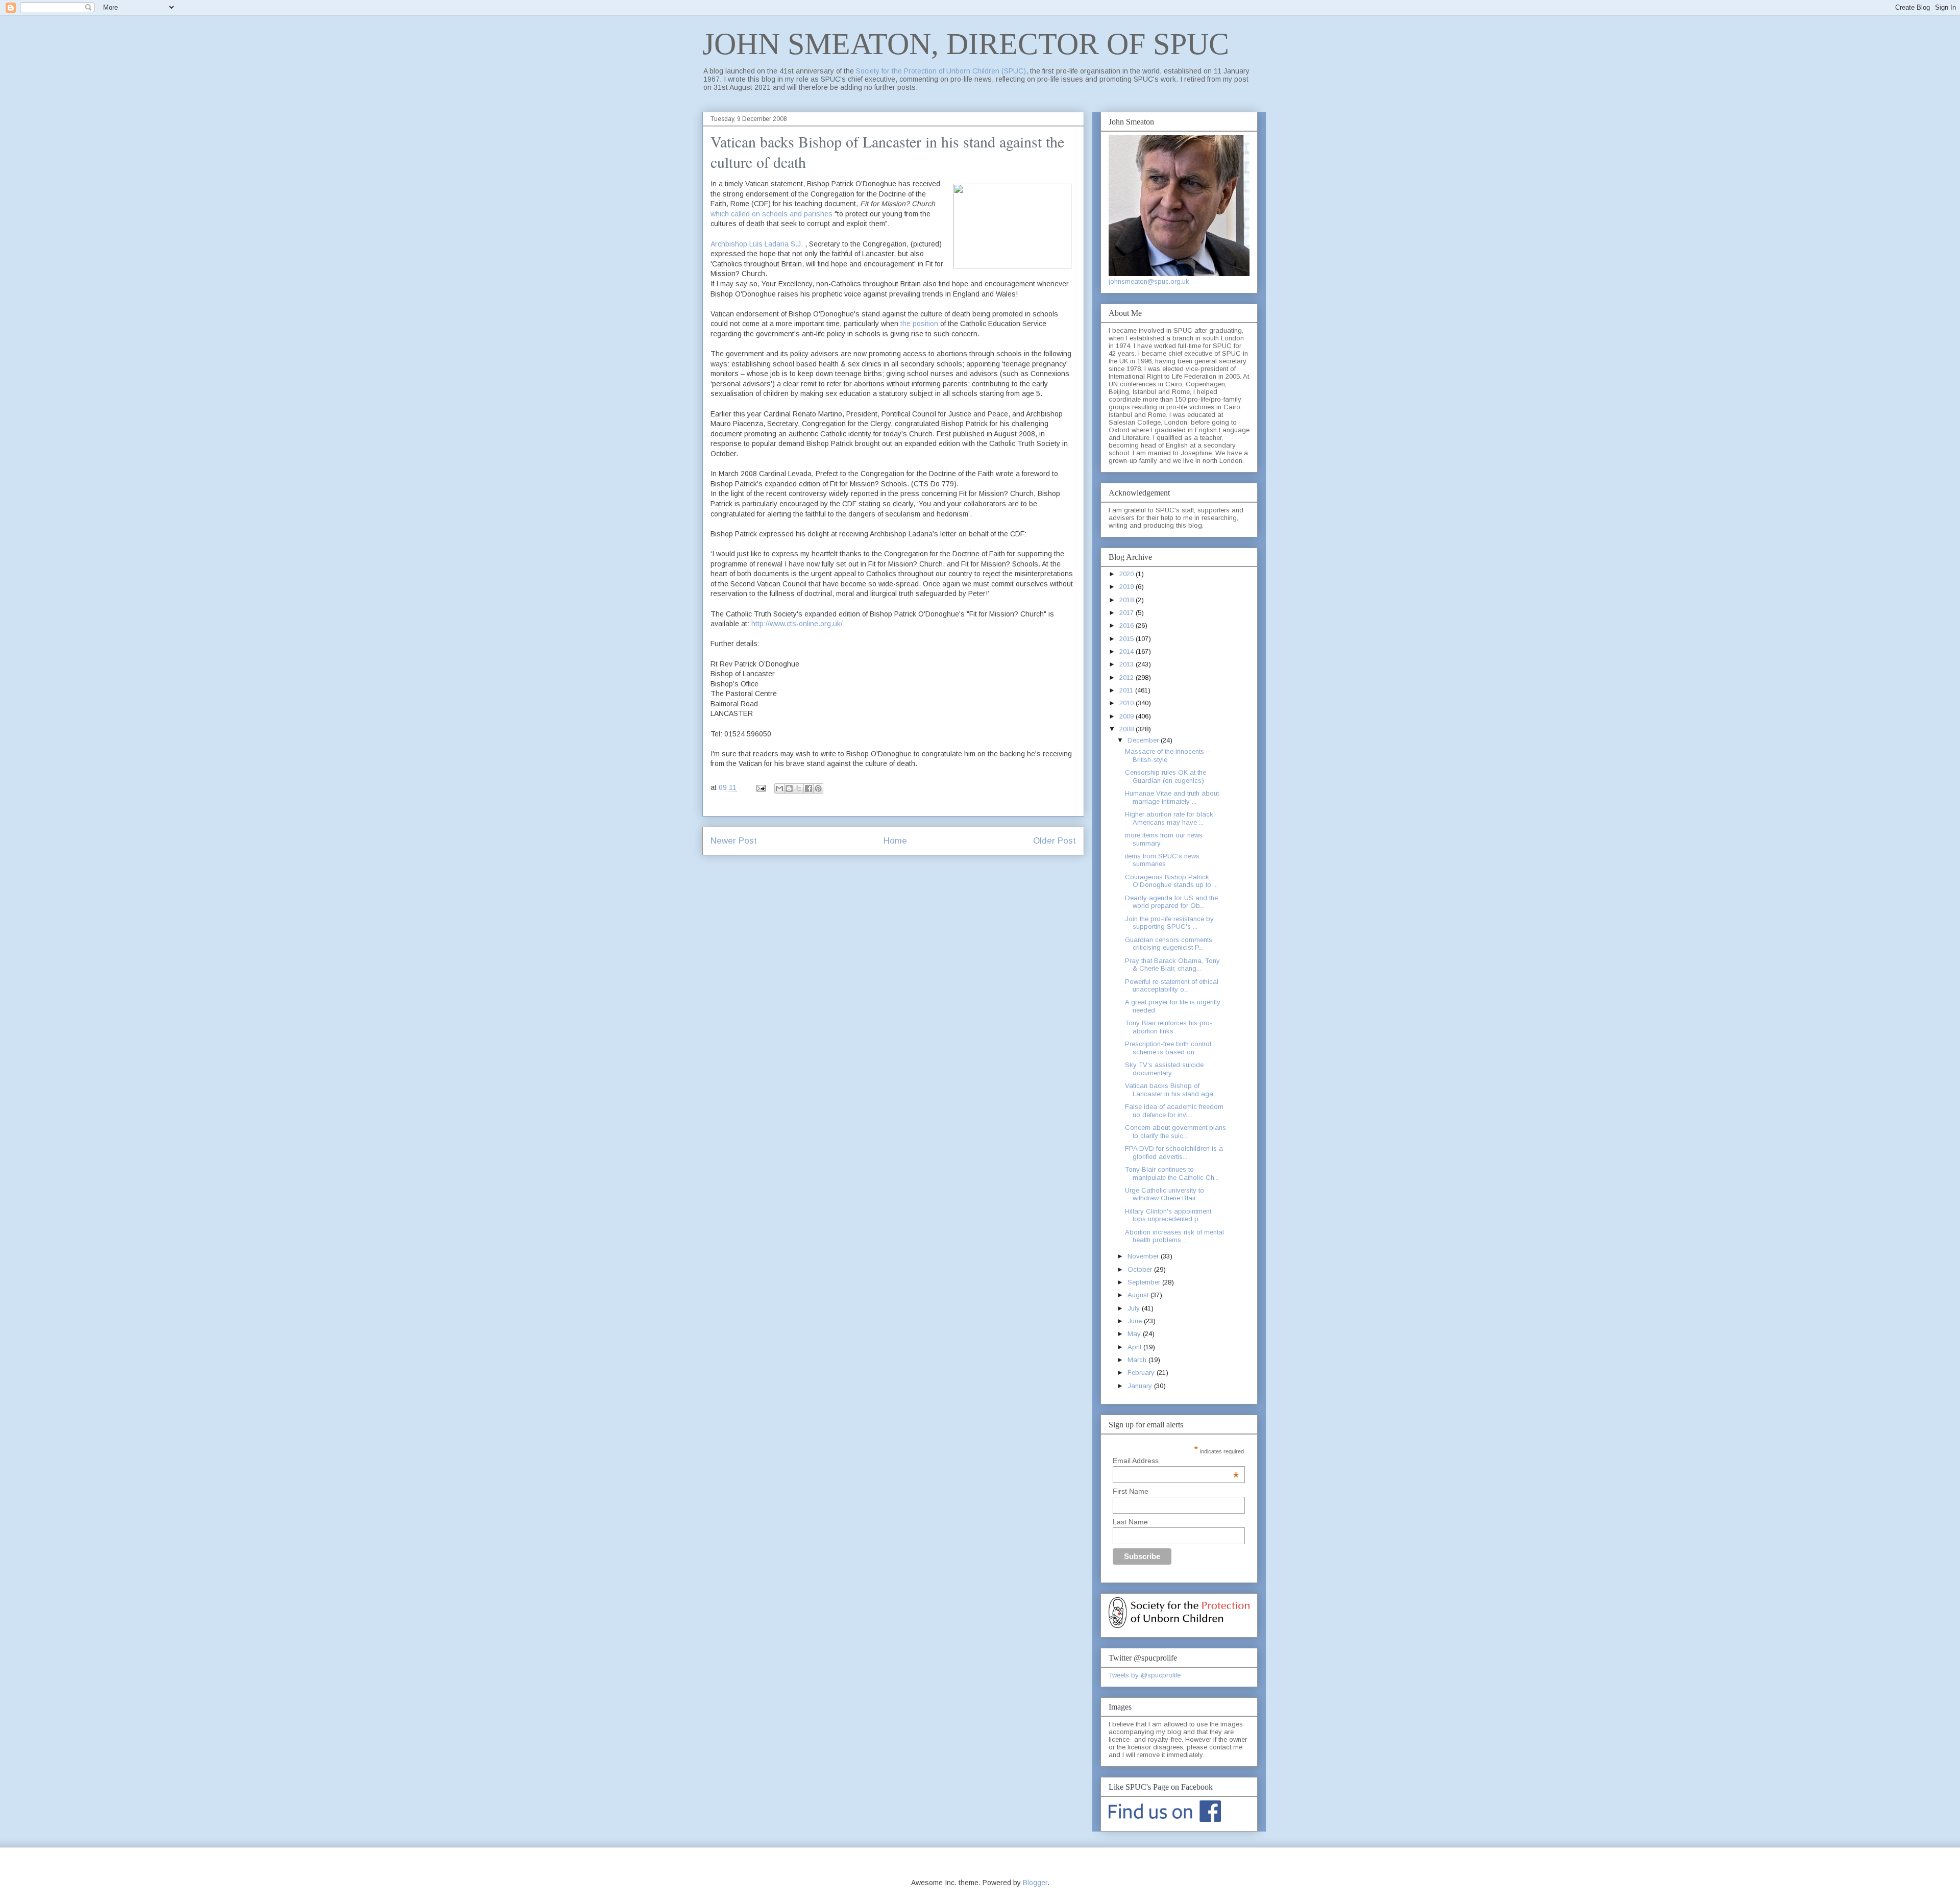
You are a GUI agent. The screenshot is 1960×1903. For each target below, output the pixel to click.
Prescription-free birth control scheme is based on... (1168, 1048)
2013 (1128, 664)
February (1142, 1373)
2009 (1128, 716)
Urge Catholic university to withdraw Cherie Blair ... (1165, 1194)
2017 (1128, 613)
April (1135, 1347)
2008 (1128, 729)
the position (919, 324)
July (1135, 1308)
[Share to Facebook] (808, 788)
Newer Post (734, 841)
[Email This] (779, 788)
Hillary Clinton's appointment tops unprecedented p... (1168, 1215)
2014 (1128, 651)
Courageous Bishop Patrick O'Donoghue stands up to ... (1171, 881)
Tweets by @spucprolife (1145, 1675)
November (1144, 1256)
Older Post (1055, 841)
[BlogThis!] (789, 788)
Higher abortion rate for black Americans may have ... (1169, 818)
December (1144, 740)
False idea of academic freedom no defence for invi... (1174, 1111)
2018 (1128, 600)
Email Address (1176, 1461)
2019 (1128, 587)
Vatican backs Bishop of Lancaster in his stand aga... (1171, 1090)
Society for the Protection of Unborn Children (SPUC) (941, 71)
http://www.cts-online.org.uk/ (797, 624)
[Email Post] (760, 787)
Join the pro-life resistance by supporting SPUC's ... (1169, 923)
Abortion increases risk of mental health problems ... (1174, 1236)
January (1141, 1386)
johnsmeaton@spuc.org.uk (1149, 281)
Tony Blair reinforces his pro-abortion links (1169, 1027)
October (1141, 1269)
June (1136, 1321)
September (1145, 1282)
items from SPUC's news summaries (1162, 860)
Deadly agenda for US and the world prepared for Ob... (1171, 902)
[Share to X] (799, 788)
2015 (1128, 639)
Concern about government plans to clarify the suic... (1175, 1132)
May (1135, 1334)
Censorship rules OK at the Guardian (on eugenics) (1166, 776)
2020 (1128, 574)
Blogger (1035, 1883)
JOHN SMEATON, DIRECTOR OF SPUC (966, 44)
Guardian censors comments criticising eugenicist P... (1169, 944)
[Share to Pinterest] (818, 788)
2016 (1128, 625)
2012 (1128, 677)
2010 (1128, 703)
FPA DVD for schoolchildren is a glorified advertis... (1174, 1153)
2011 (1127, 690)
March (1138, 1360)
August (1139, 1295)
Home (895, 841)
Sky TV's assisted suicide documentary (1164, 1069)
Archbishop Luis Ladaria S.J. (757, 244)
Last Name (1130, 1522)
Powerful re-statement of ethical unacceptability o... (1172, 986)
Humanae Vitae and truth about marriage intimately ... (1172, 797)
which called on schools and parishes (773, 214)
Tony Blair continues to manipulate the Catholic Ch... (1172, 1173)
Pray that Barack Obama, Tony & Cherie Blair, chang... (1172, 965)
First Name (1131, 1491)
